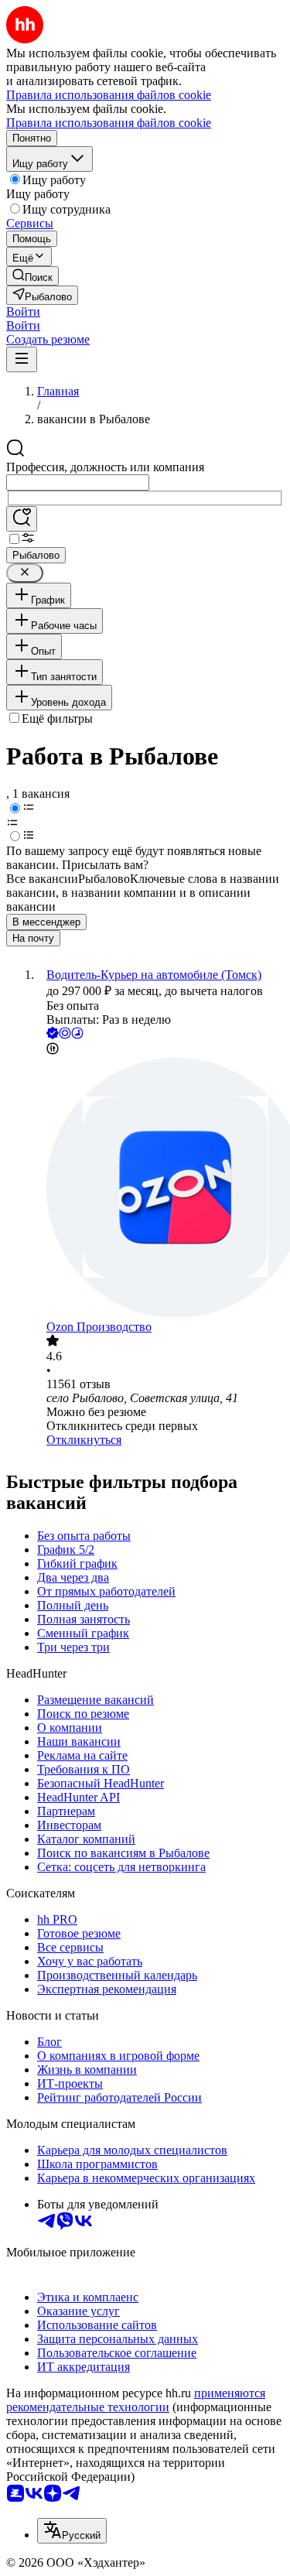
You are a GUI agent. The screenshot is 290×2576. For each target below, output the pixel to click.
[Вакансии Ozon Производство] (160, 1189)
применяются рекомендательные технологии (136, 2400)
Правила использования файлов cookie (109, 123)
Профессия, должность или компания (105, 467)
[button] (23, 311)
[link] (32, 276)
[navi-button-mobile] (22, 359)
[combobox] (78, 482)
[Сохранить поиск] (22, 519)
